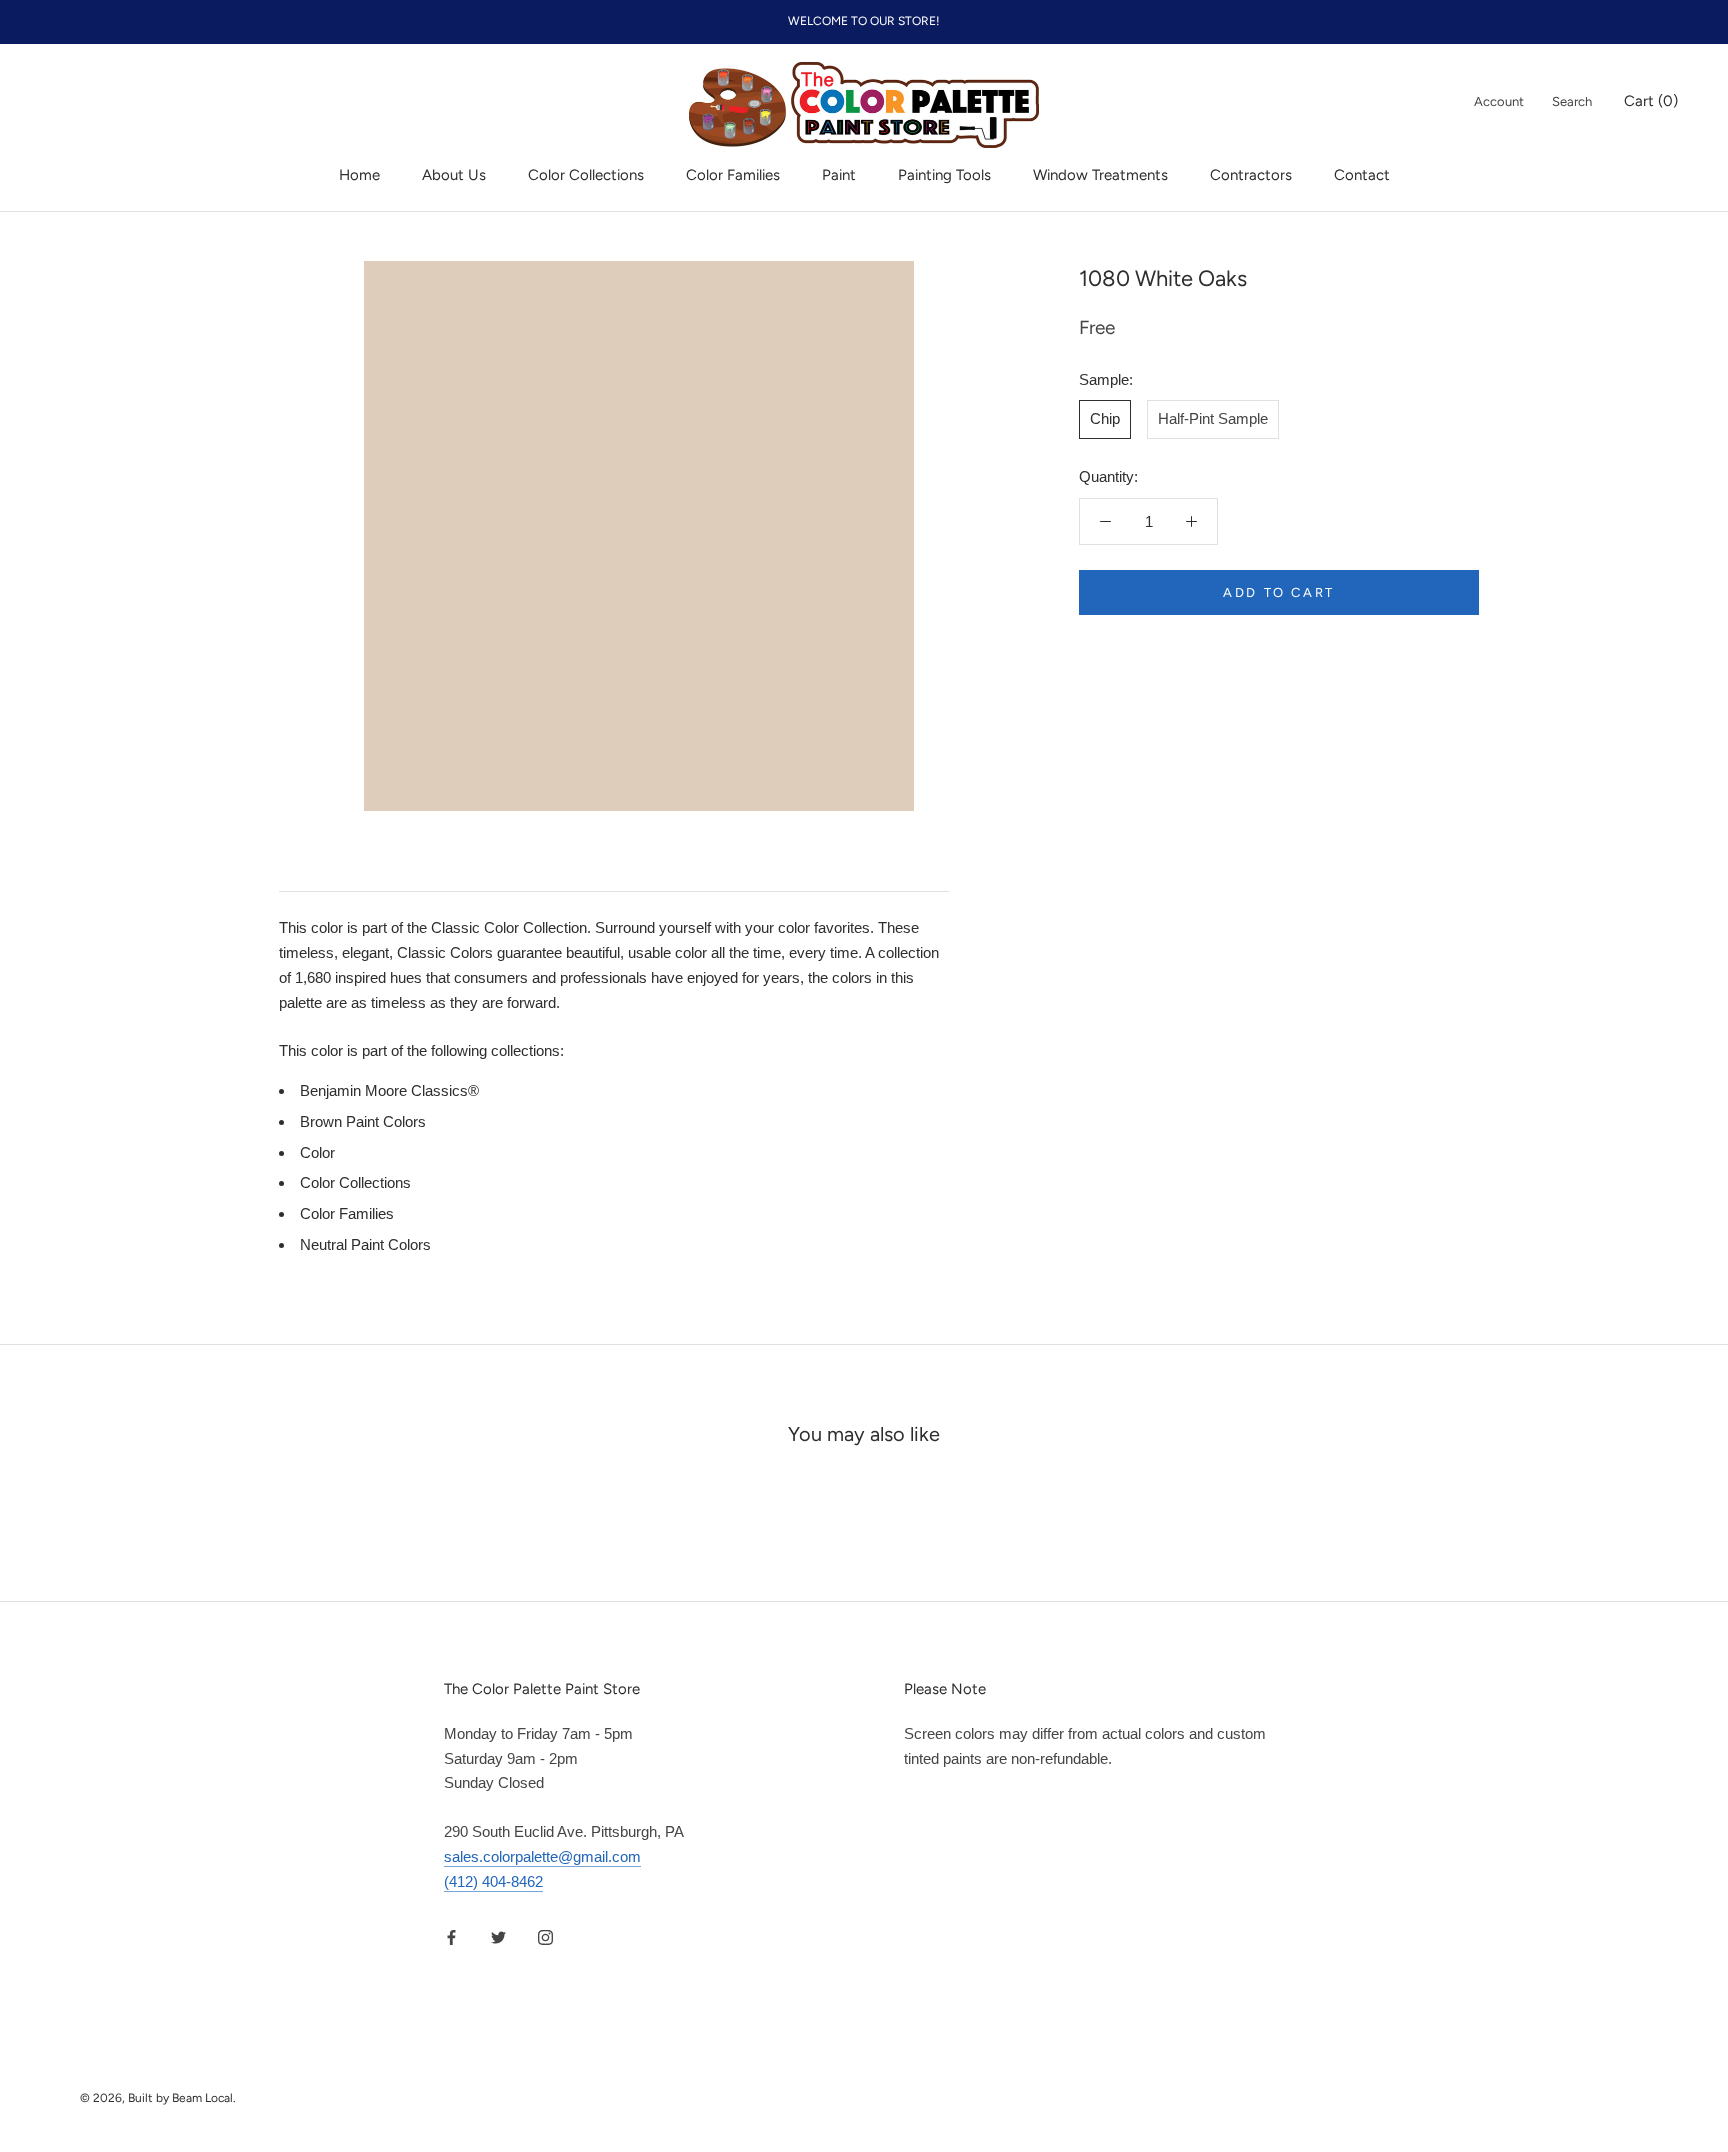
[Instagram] (545, 1936)
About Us (454, 175)
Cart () (1651, 101)
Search (1572, 101)
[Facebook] (451, 1936)
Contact (1362, 175)
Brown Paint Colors (363, 1121)
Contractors (1251, 175)
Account (1499, 101)
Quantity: (1108, 476)
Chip (1105, 419)
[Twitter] (498, 1936)
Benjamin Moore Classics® (389, 1090)
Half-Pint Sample (1213, 419)
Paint (839, 175)
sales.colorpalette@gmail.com (542, 1856)
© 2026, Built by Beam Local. (158, 2098)
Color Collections (586, 175)
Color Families (733, 175)
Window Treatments (1100, 175)
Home (359, 175)
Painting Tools (944, 175)
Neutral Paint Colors (365, 1244)
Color (317, 1152)
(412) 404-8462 (493, 1881)
